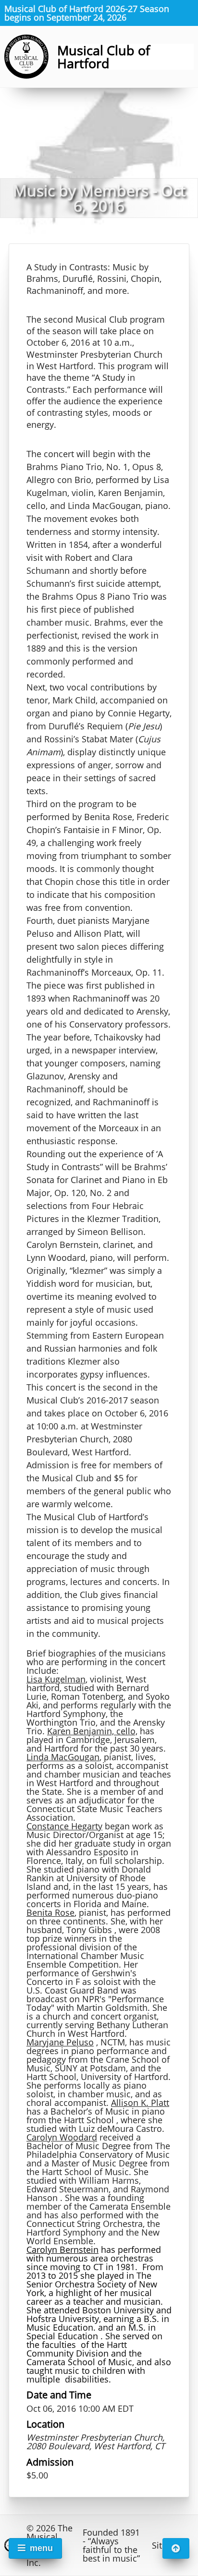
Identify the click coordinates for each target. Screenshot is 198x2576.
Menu (41, 2548)
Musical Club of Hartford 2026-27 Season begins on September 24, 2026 (87, 13)
